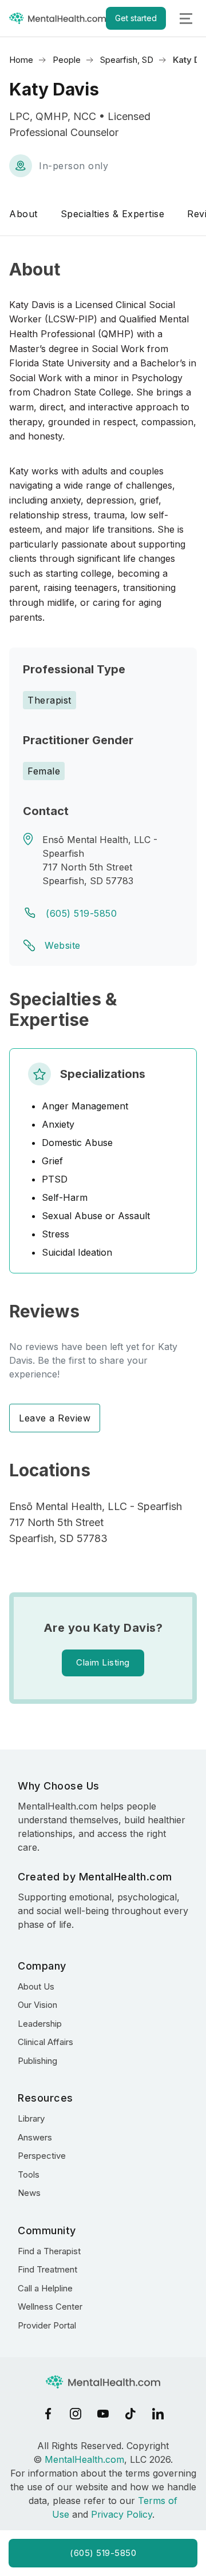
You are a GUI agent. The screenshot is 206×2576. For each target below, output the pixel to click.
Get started (136, 18)
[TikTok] (130, 2414)
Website (63, 945)
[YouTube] (103, 2414)
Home (21, 60)
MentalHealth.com (84, 2459)
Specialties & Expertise (113, 214)
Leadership (40, 2024)
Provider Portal (47, 2325)
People (67, 60)
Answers (35, 2137)
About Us (36, 1986)
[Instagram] (76, 2414)
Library (31, 2118)
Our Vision (37, 2005)
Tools (29, 2174)
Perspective (42, 2156)
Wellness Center (50, 2307)
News (29, 2193)
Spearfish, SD (127, 60)
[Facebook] (48, 2414)
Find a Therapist (49, 2251)
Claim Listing (103, 1662)
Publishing (37, 2061)
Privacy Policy (122, 2514)
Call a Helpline (45, 2288)
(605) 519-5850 (81, 913)
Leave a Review (55, 1418)
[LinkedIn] (158, 2414)
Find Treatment (47, 2269)
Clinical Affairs (45, 2042)
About (23, 214)
